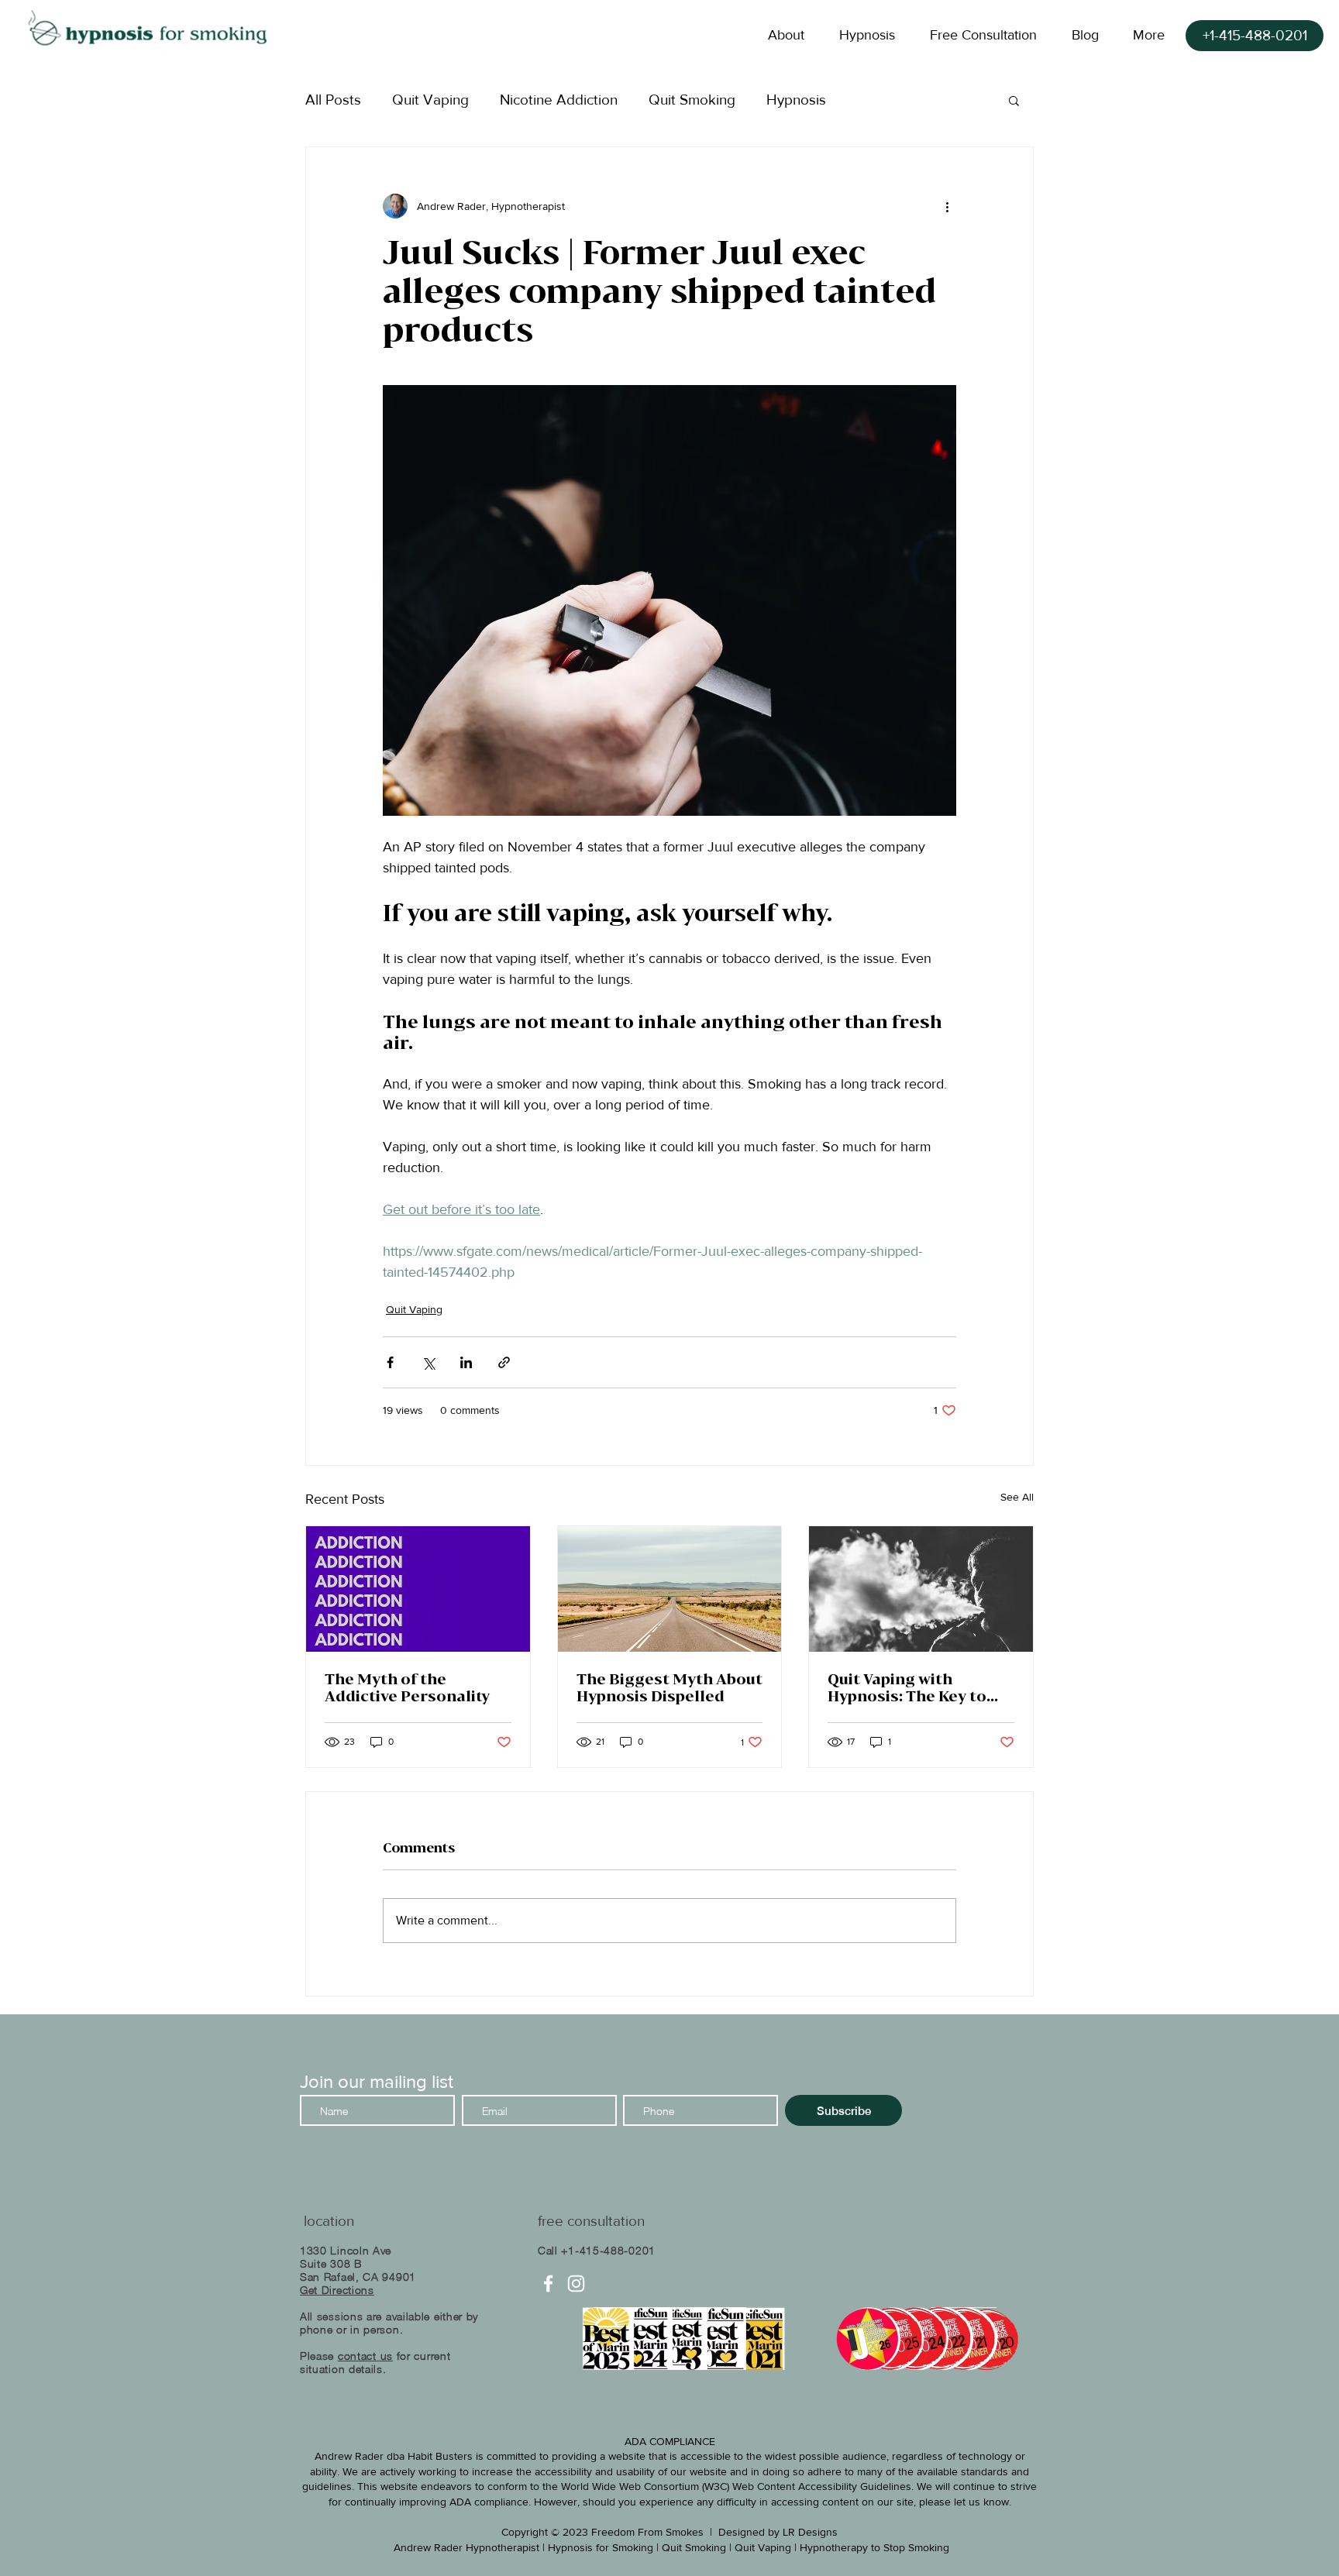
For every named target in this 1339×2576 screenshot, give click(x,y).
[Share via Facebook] (390, 1362)
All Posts (333, 100)
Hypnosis (796, 100)
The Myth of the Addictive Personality (407, 1687)
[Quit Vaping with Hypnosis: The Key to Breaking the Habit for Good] (921, 1589)
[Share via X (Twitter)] (428, 1362)
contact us (365, 2356)
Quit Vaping (430, 100)
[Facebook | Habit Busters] (548, 2284)
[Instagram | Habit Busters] (576, 2284)
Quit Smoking (692, 100)
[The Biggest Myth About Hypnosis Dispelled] (670, 1589)
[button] (1014, 100)
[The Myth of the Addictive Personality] (418, 1589)
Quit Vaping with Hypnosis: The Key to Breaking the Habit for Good (914, 1687)
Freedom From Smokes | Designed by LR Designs (714, 2532)
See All (1017, 1497)
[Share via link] (504, 1362)
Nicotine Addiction (559, 100)
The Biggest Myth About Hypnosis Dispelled (669, 1687)
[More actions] (947, 206)
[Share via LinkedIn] (466, 1362)
